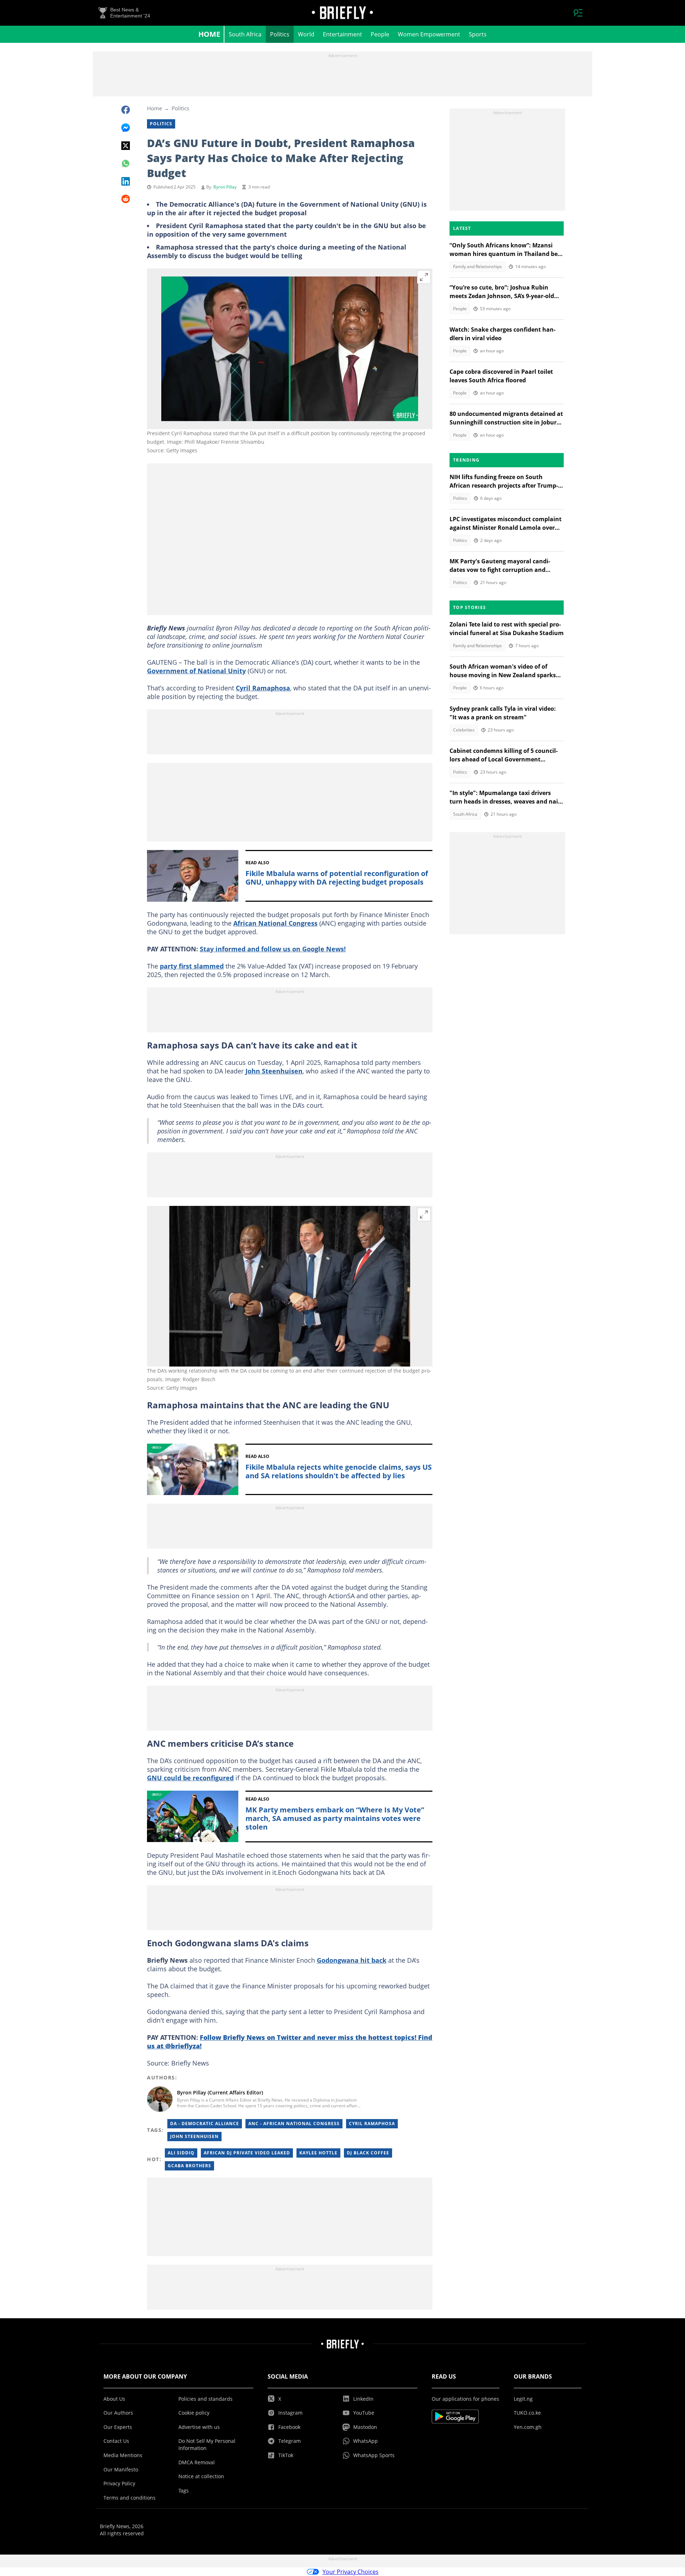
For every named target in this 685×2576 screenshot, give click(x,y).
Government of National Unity (196, 671)
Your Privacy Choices (351, 2572)
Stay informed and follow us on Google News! (273, 949)
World (306, 34)
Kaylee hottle (318, 2153)
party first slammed (192, 966)
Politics (280, 34)
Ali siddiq (181, 2153)
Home (209, 34)
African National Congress (275, 923)
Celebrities (464, 730)
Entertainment (342, 34)
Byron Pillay (225, 187)
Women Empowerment (429, 34)
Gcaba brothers (189, 2166)
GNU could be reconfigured (190, 1778)
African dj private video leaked (247, 2153)
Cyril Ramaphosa (263, 688)
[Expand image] (424, 277)
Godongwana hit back (352, 1960)
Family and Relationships (478, 266)
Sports (478, 34)
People (380, 34)
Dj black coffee (368, 2153)
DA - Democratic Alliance (205, 2124)
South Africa (245, 34)
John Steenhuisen (274, 1071)
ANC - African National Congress (294, 2124)
